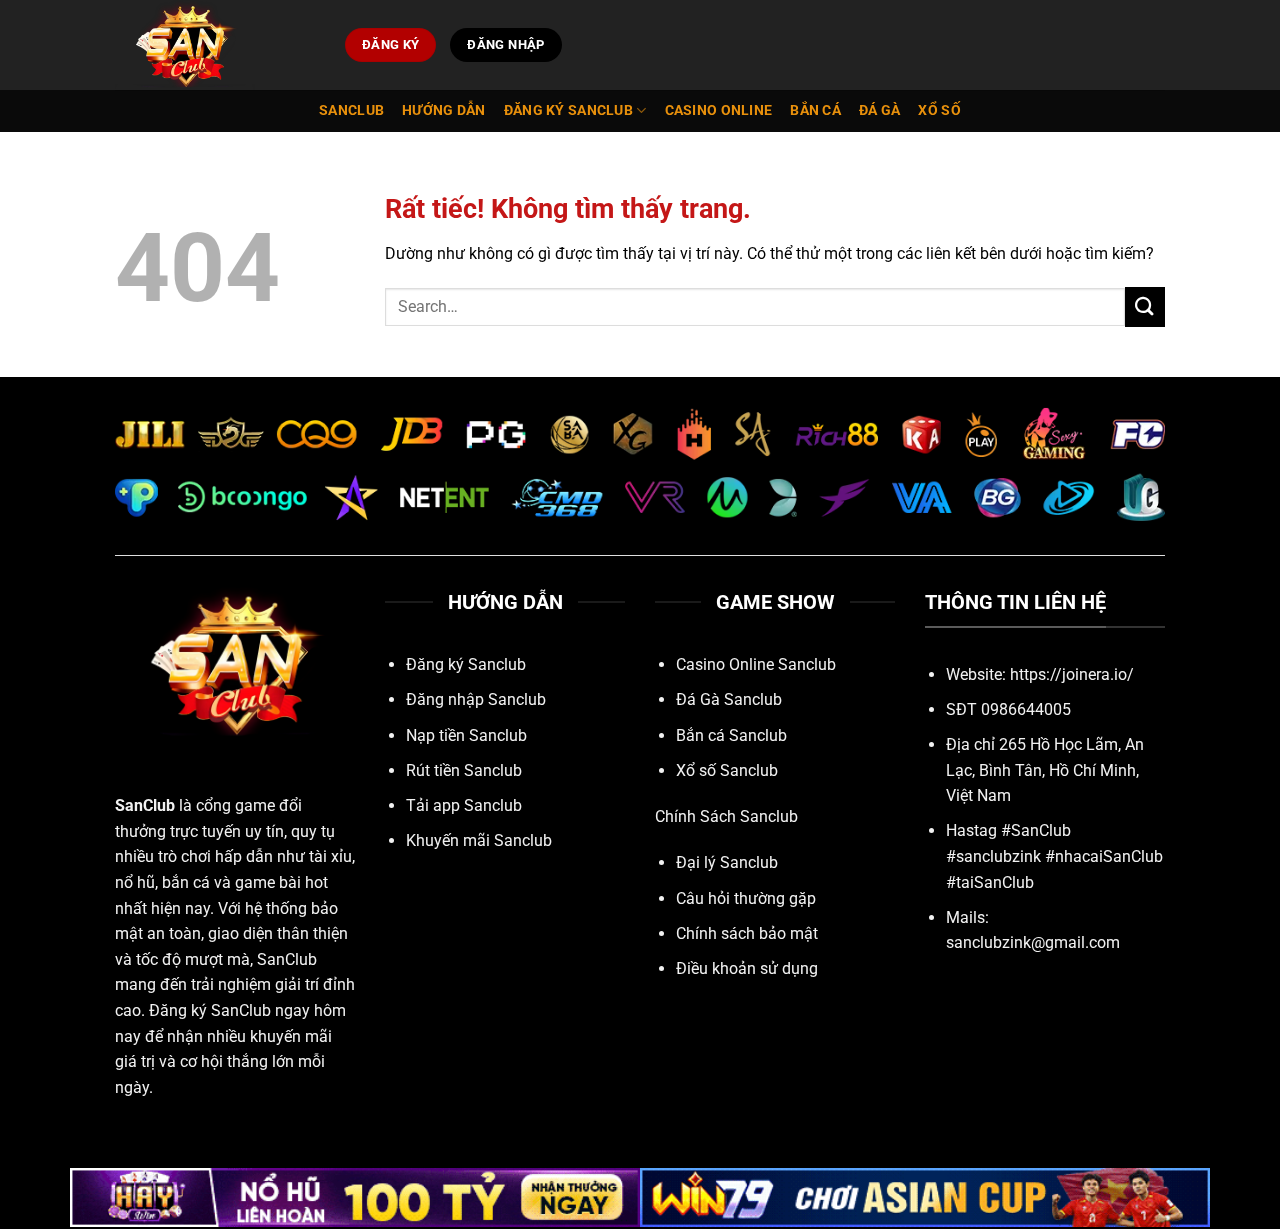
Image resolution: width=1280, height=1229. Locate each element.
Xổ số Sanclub (727, 770)
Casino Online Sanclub (756, 664)
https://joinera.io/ (1072, 674)
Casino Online (719, 110)
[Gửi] (1145, 306)
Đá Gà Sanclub (729, 699)
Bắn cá (815, 110)
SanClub (145, 805)
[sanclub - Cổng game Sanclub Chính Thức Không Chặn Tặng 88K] (215, 45)
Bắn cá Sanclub (731, 735)
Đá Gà (879, 110)
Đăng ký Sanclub (568, 110)
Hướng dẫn (444, 110)
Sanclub (351, 110)
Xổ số (939, 110)
